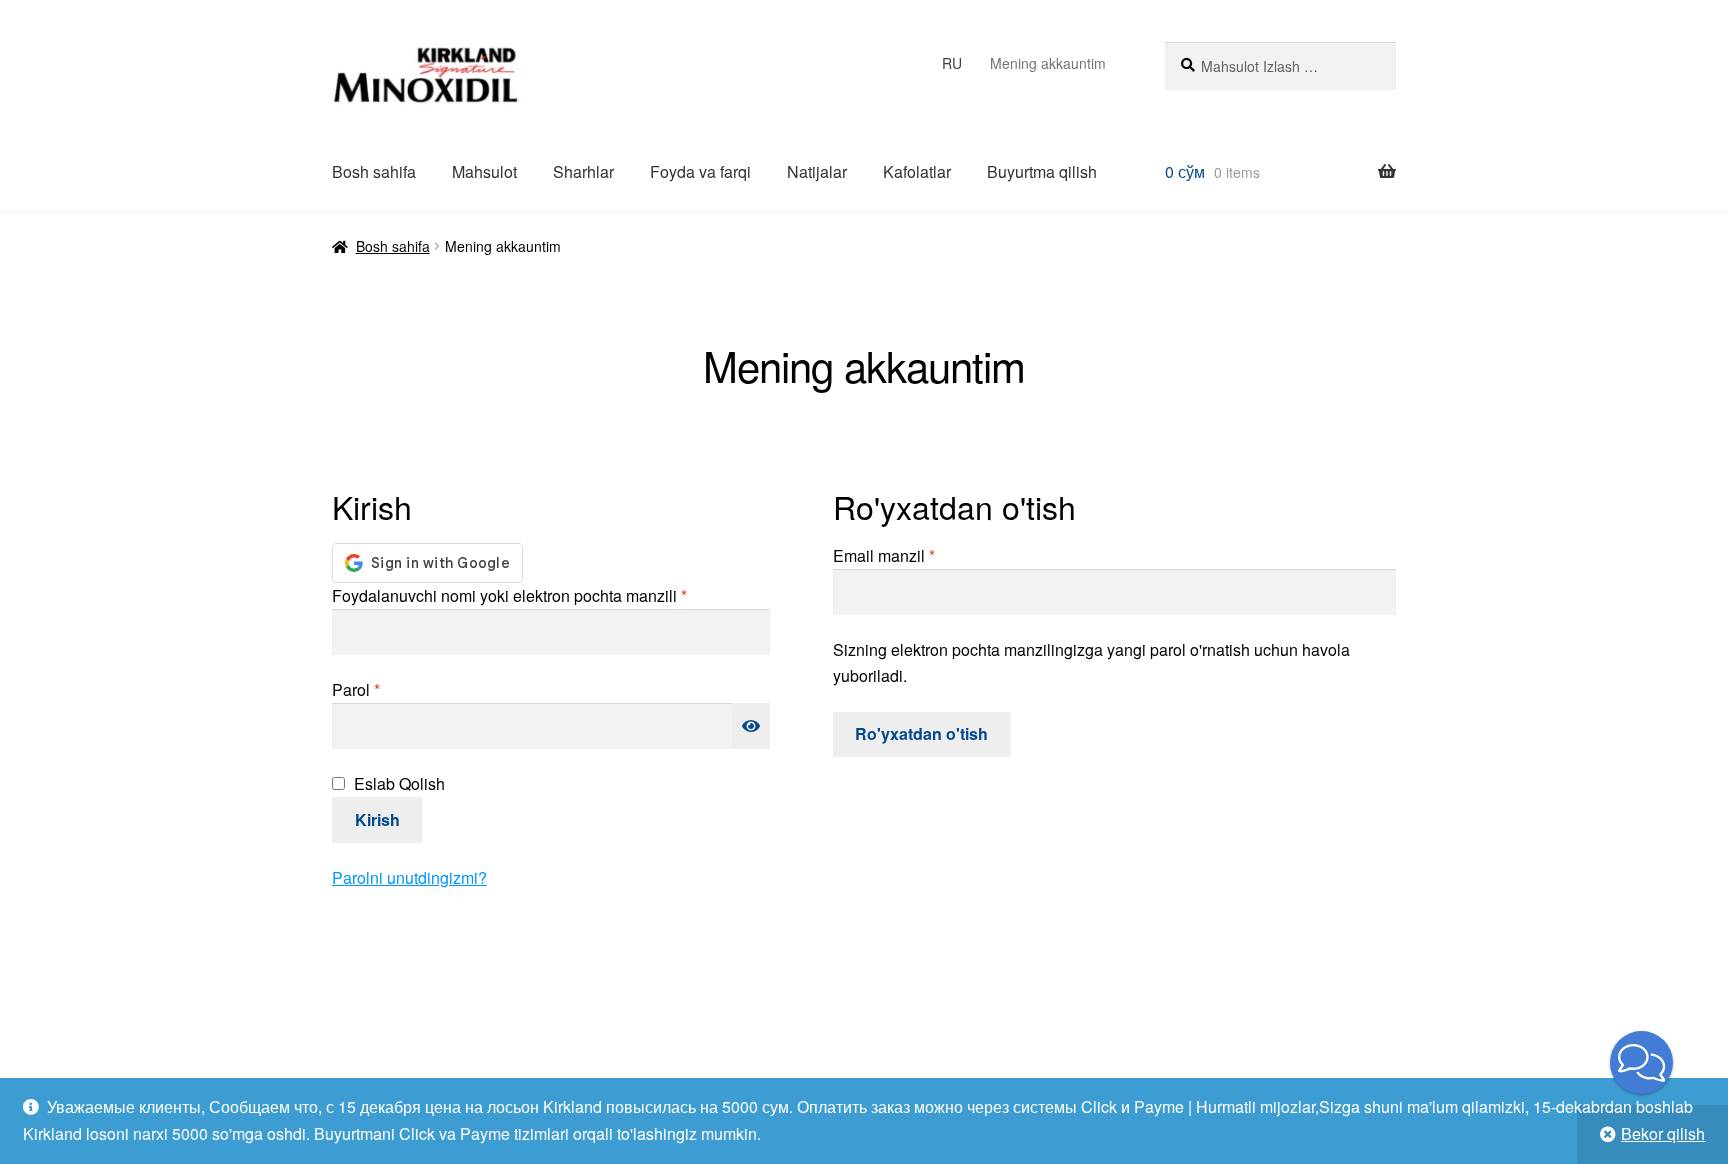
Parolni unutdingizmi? (409, 877)
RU (952, 63)
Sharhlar (583, 171)
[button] (1641, 1062)
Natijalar (817, 171)
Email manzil (914, 555)
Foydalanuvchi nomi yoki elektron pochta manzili (539, 595)
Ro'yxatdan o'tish (921, 733)
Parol (386, 689)
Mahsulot (484, 171)
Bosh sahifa (374, 171)
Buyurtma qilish (1042, 171)
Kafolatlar (917, 171)
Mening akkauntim (1048, 63)
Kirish (377, 819)
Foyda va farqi (700, 171)
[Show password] (751, 726)
